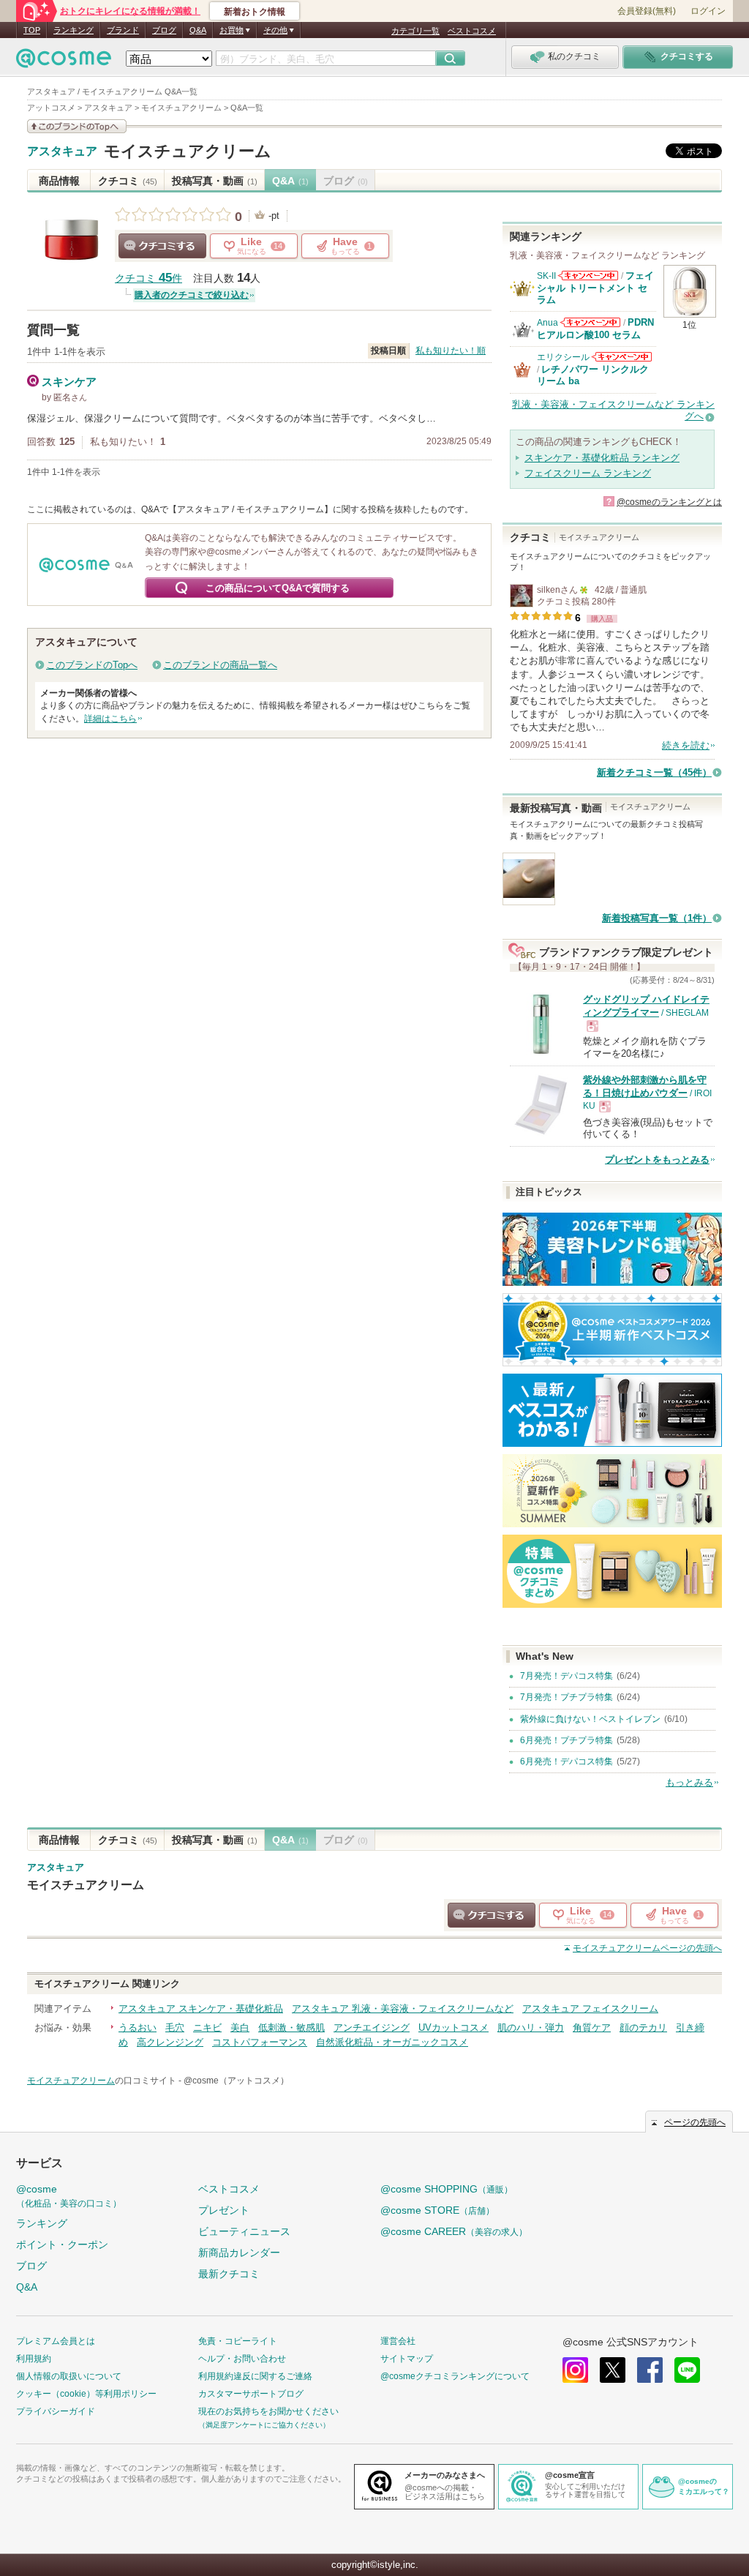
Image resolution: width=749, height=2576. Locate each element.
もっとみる (689, 1782)
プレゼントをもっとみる (657, 1160)
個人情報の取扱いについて (69, 2376)
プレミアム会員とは (56, 2341)
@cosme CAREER (454, 2231)
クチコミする (162, 246)
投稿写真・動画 (215, 181)
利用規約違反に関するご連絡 (255, 2376)
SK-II (546, 276)
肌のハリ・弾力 (531, 2028)
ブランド (123, 30)
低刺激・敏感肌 (291, 2028)
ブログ (164, 30)
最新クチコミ (229, 2274)
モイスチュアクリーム (188, 151)
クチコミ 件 (148, 278)
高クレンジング (170, 2042)
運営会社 (398, 2341)
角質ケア (592, 2028)
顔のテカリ (643, 2028)
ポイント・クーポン (62, 2244)
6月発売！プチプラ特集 (567, 1740)
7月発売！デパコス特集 (567, 1676)
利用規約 (34, 2359)
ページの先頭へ (647, 1948)
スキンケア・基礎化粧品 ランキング (602, 458)
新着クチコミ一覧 (654, 772)
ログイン (708, 11)
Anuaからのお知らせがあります (590, 322)
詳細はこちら (110, 719)
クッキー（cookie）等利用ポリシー (86, 2394)
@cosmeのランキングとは (669, 502)
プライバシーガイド (56, 2411)
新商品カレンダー (239, 2253)
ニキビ (207, 2028)
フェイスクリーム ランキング (588, 473)
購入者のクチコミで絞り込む (192, 295)
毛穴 (175, 2028)
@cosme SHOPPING (447, 2189)
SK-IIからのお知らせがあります (588, 276)
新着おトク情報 (255, 12)
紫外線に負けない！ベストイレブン (590, 1719)
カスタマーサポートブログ (251, 2394)
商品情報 (59, 181)
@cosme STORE (437, 2210)
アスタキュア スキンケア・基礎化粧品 (201, 2008)
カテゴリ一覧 (415, 31)
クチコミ (128, 181)
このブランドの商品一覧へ (220, 665)
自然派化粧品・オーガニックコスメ (392, 2042)
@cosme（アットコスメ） (236, 2081)
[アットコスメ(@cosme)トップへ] (64, 62)
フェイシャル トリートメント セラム (595, 288)
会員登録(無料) (647, 11)
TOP (32, 30)
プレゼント (224, 2210)
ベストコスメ (472, 31)
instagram (575, 2370)
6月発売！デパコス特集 (567, 1761)
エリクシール (563, 357)
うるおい (138, 2028)
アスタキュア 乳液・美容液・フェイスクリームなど (403, 2008)
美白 (240, 2028)
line (687, 2370)
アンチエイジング (372, 2028)
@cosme (69, 2196)
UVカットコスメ (453, 2028)
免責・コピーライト (238, 2341)
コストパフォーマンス (260, 2042)
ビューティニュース (244, 2231)
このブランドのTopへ (92, 665)
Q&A (198, 30)
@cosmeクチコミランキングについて (455, 2376)
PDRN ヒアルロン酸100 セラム (595, 328)
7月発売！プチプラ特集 (567, 1697)
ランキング (74, 30)
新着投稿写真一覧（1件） (657, 918)
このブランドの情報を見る (77, 126)
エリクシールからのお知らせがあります (622, 357)
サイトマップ (407, 2359)
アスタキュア (62, 151)
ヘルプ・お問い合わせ (242, 2359)
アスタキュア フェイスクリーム (590, 2008)
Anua (547, 323)
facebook (650, 2370)
